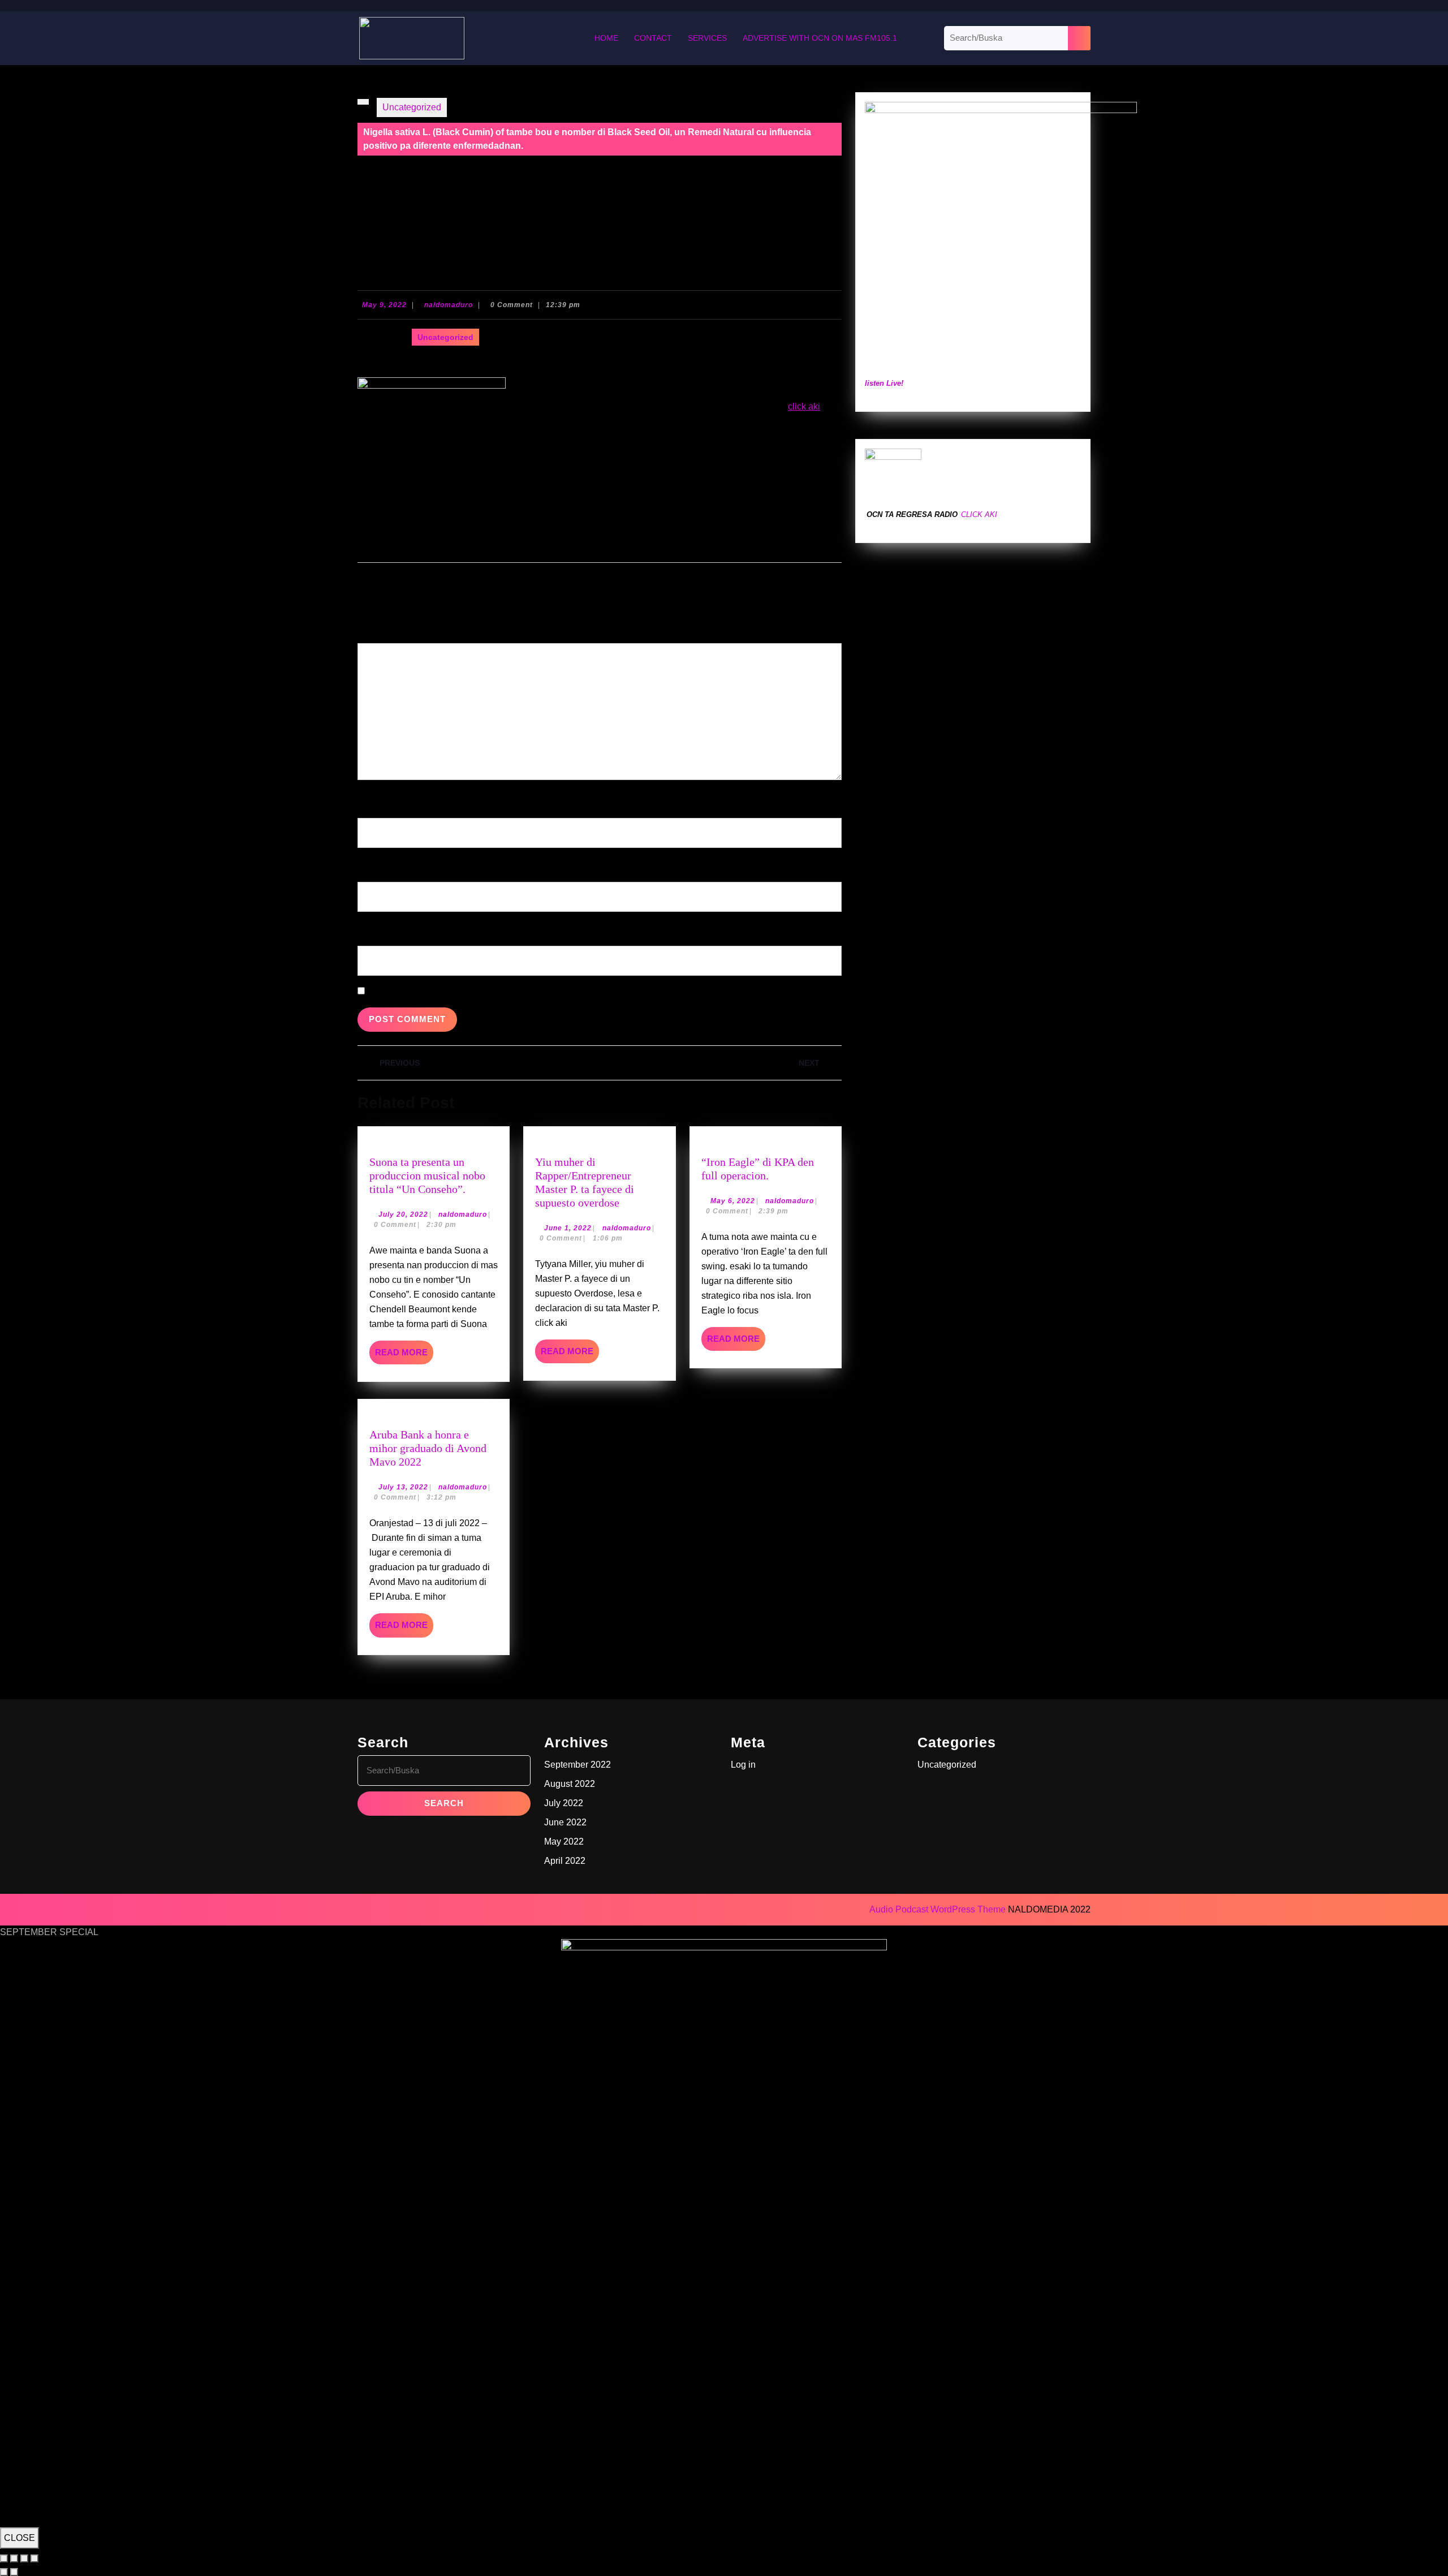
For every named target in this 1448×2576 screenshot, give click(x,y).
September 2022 (578, 1765)
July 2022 (564, 1803)
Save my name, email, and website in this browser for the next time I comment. (523, 991)
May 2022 (564, 1841)
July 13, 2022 (403, 1487)
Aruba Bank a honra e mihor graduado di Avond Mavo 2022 (428, 1448)
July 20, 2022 (403, 1214)
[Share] (24, 2558)
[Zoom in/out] (4, 2558)
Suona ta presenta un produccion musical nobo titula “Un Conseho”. (427, 1175)
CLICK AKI (979, 514)
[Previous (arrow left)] (4, 2572)
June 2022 (565, 1822)
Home (606, 38)
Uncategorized (412, 107)
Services (707, 38)
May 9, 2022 (384, 305)
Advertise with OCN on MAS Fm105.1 (820, 38)
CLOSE (20, 2538)
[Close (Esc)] (35, 2558)
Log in (743, 1765)
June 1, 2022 (568, 1228)
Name (372, 800)
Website (374, 927)
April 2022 (565, 1861)
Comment (380, 625)
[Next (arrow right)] (14, 2572)
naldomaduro (449, 305)
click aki (804, 406)
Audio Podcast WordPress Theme (938, 1909)
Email (372, 863)
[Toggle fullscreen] (14, 2558)
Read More (404, 1356)
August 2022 (570, 1784)
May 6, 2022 (733, 1201)
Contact (653, 38)
